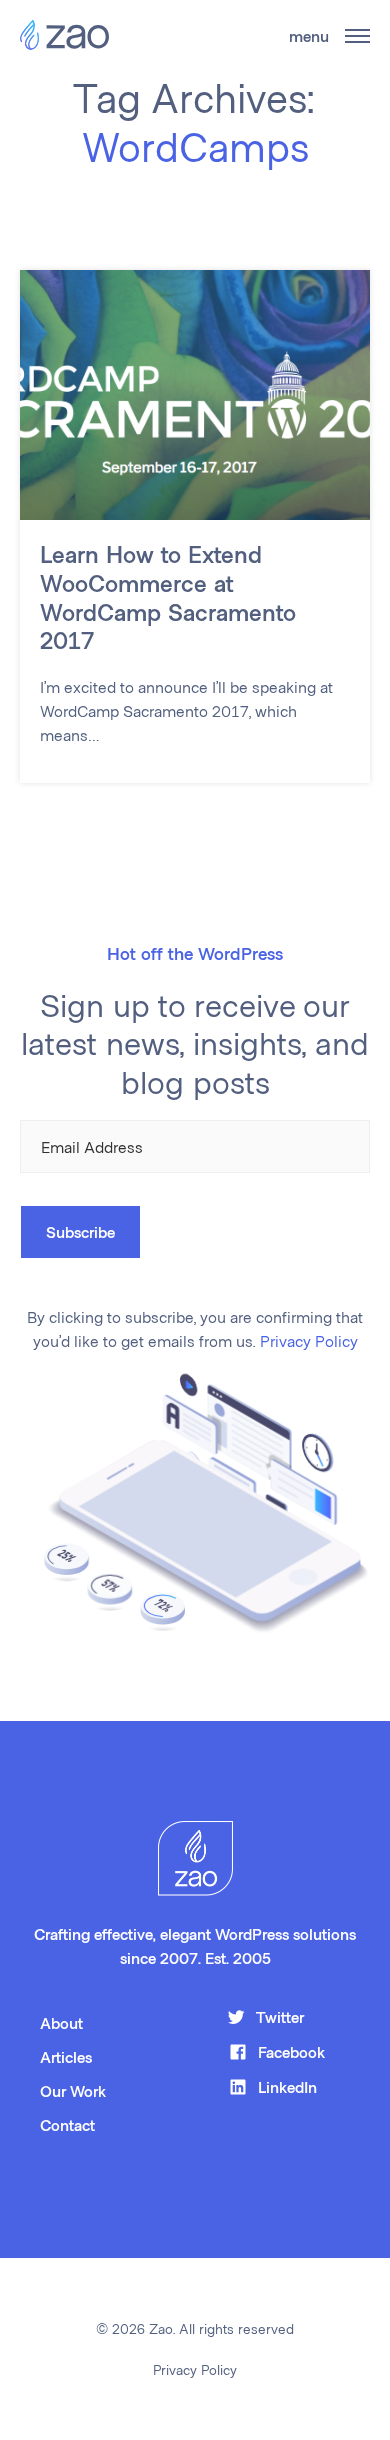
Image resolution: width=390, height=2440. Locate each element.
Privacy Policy (309, 1340)
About (61, 2022)
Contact (67, 2124)
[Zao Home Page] (64, 36)
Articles (66, 2056)
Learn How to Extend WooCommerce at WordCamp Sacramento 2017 (168, 596)
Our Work (73, 2090)
